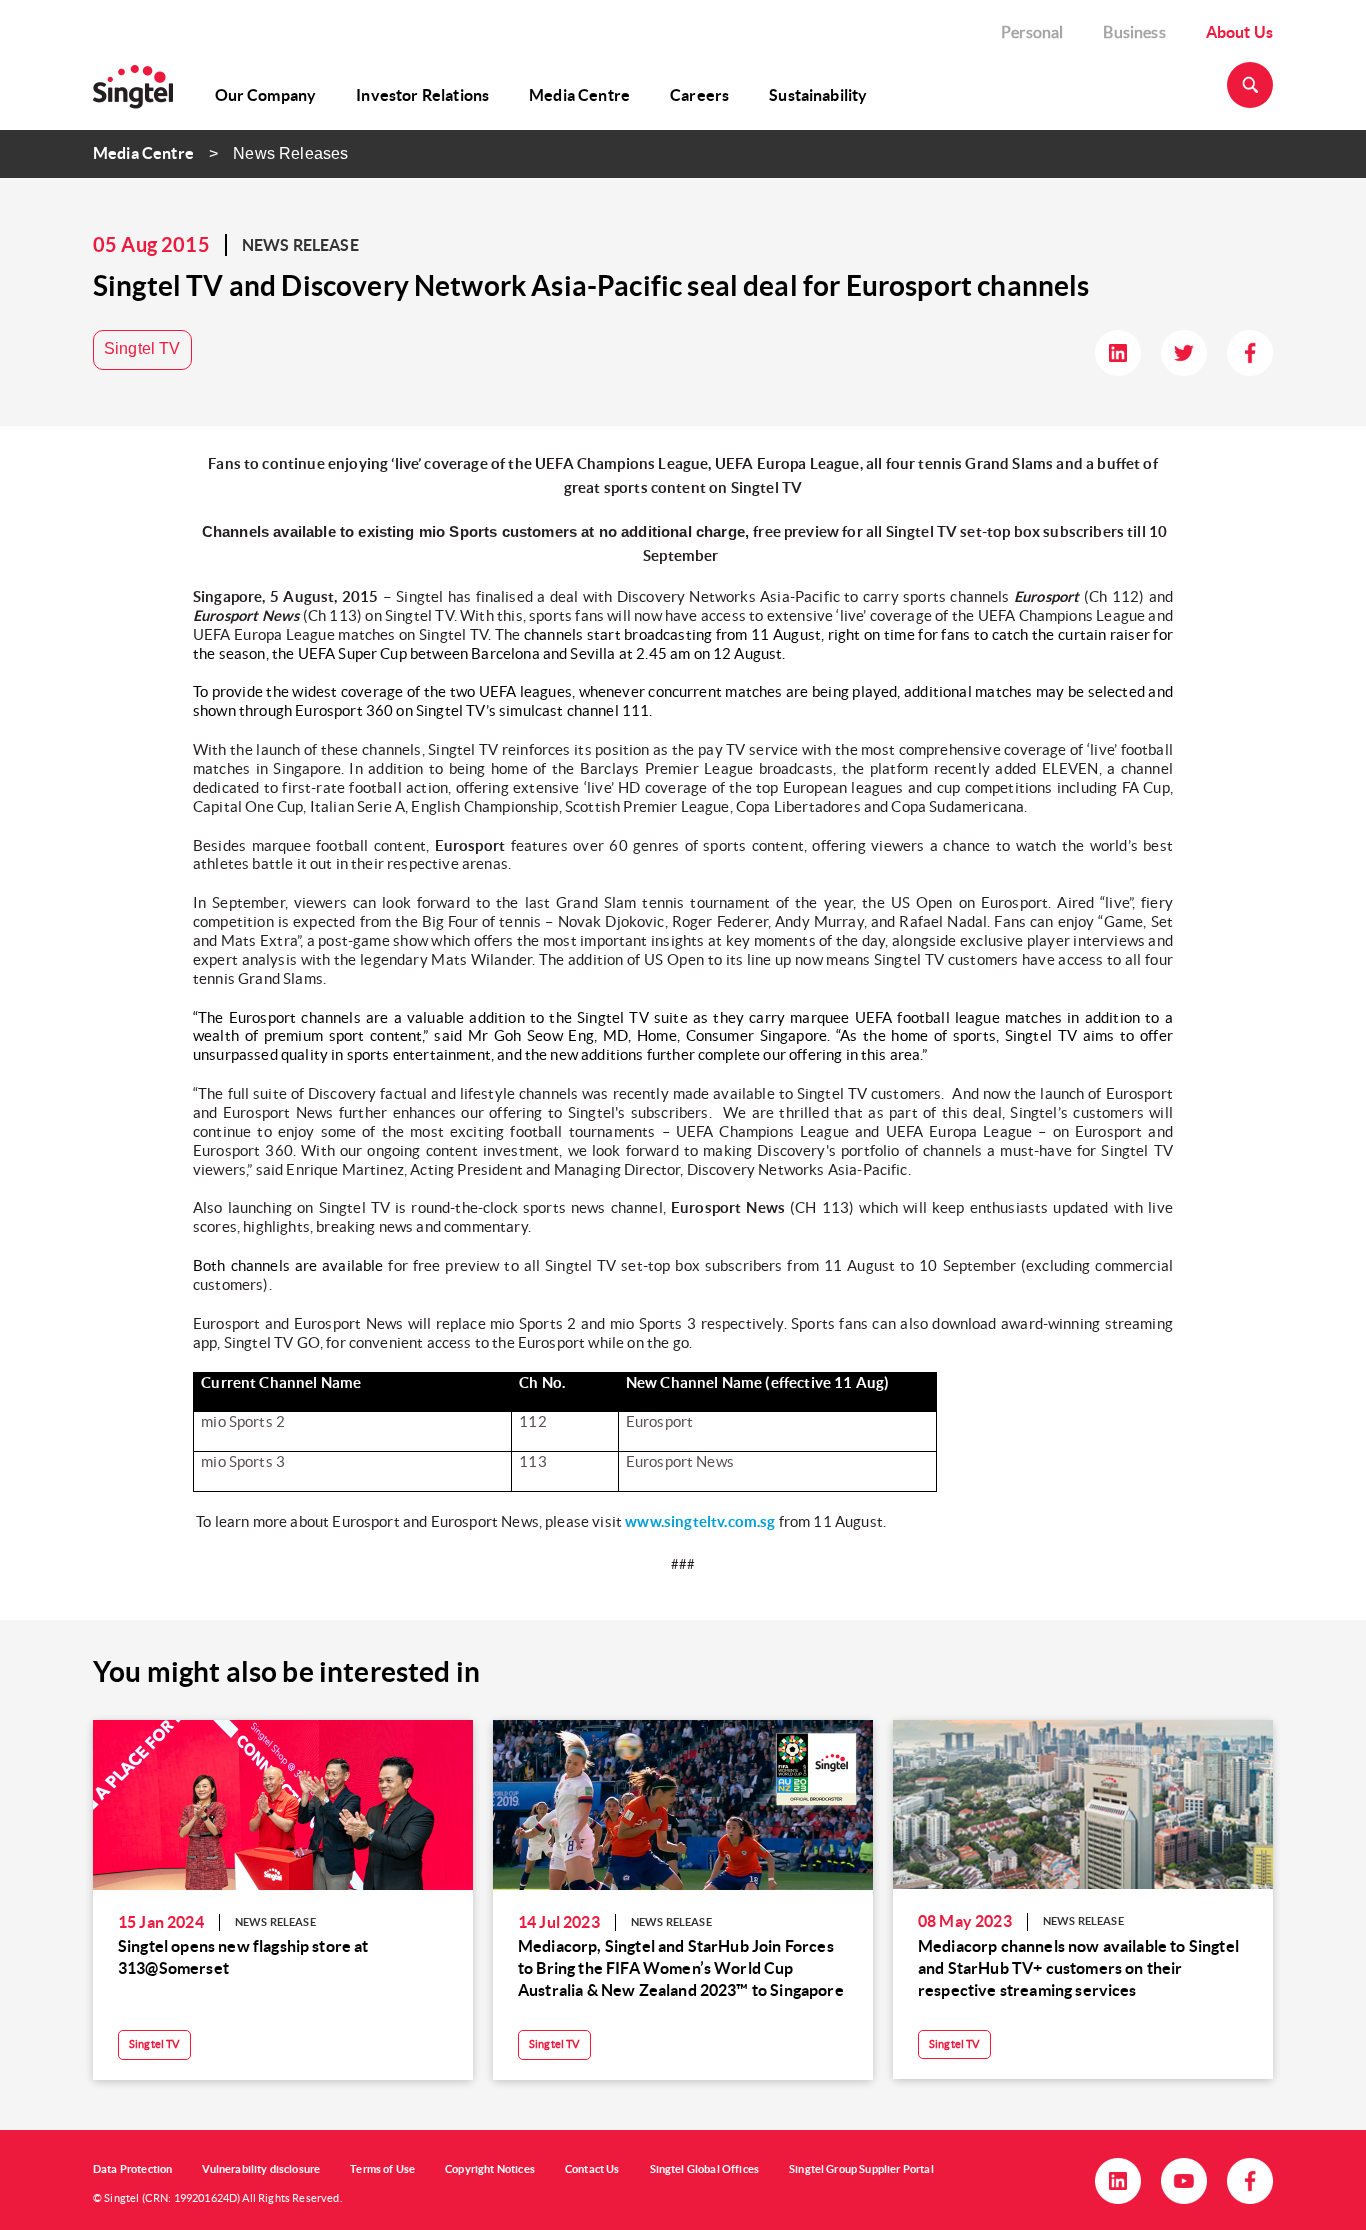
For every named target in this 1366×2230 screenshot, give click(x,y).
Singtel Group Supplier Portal (861, 2169)
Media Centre (579, 95)
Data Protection (132, 2169)
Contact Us (592, 2169)
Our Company (266, 95)
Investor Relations (422, 95)
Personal (1032, 32)
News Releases (290, 153)
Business (1134, 32)
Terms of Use (382, 2169)
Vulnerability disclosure (261, 2169)
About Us (1239, 32)
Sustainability (818, 95)
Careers (699, 95)
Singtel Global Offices (705, 2169)
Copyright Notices (490, 2169)
